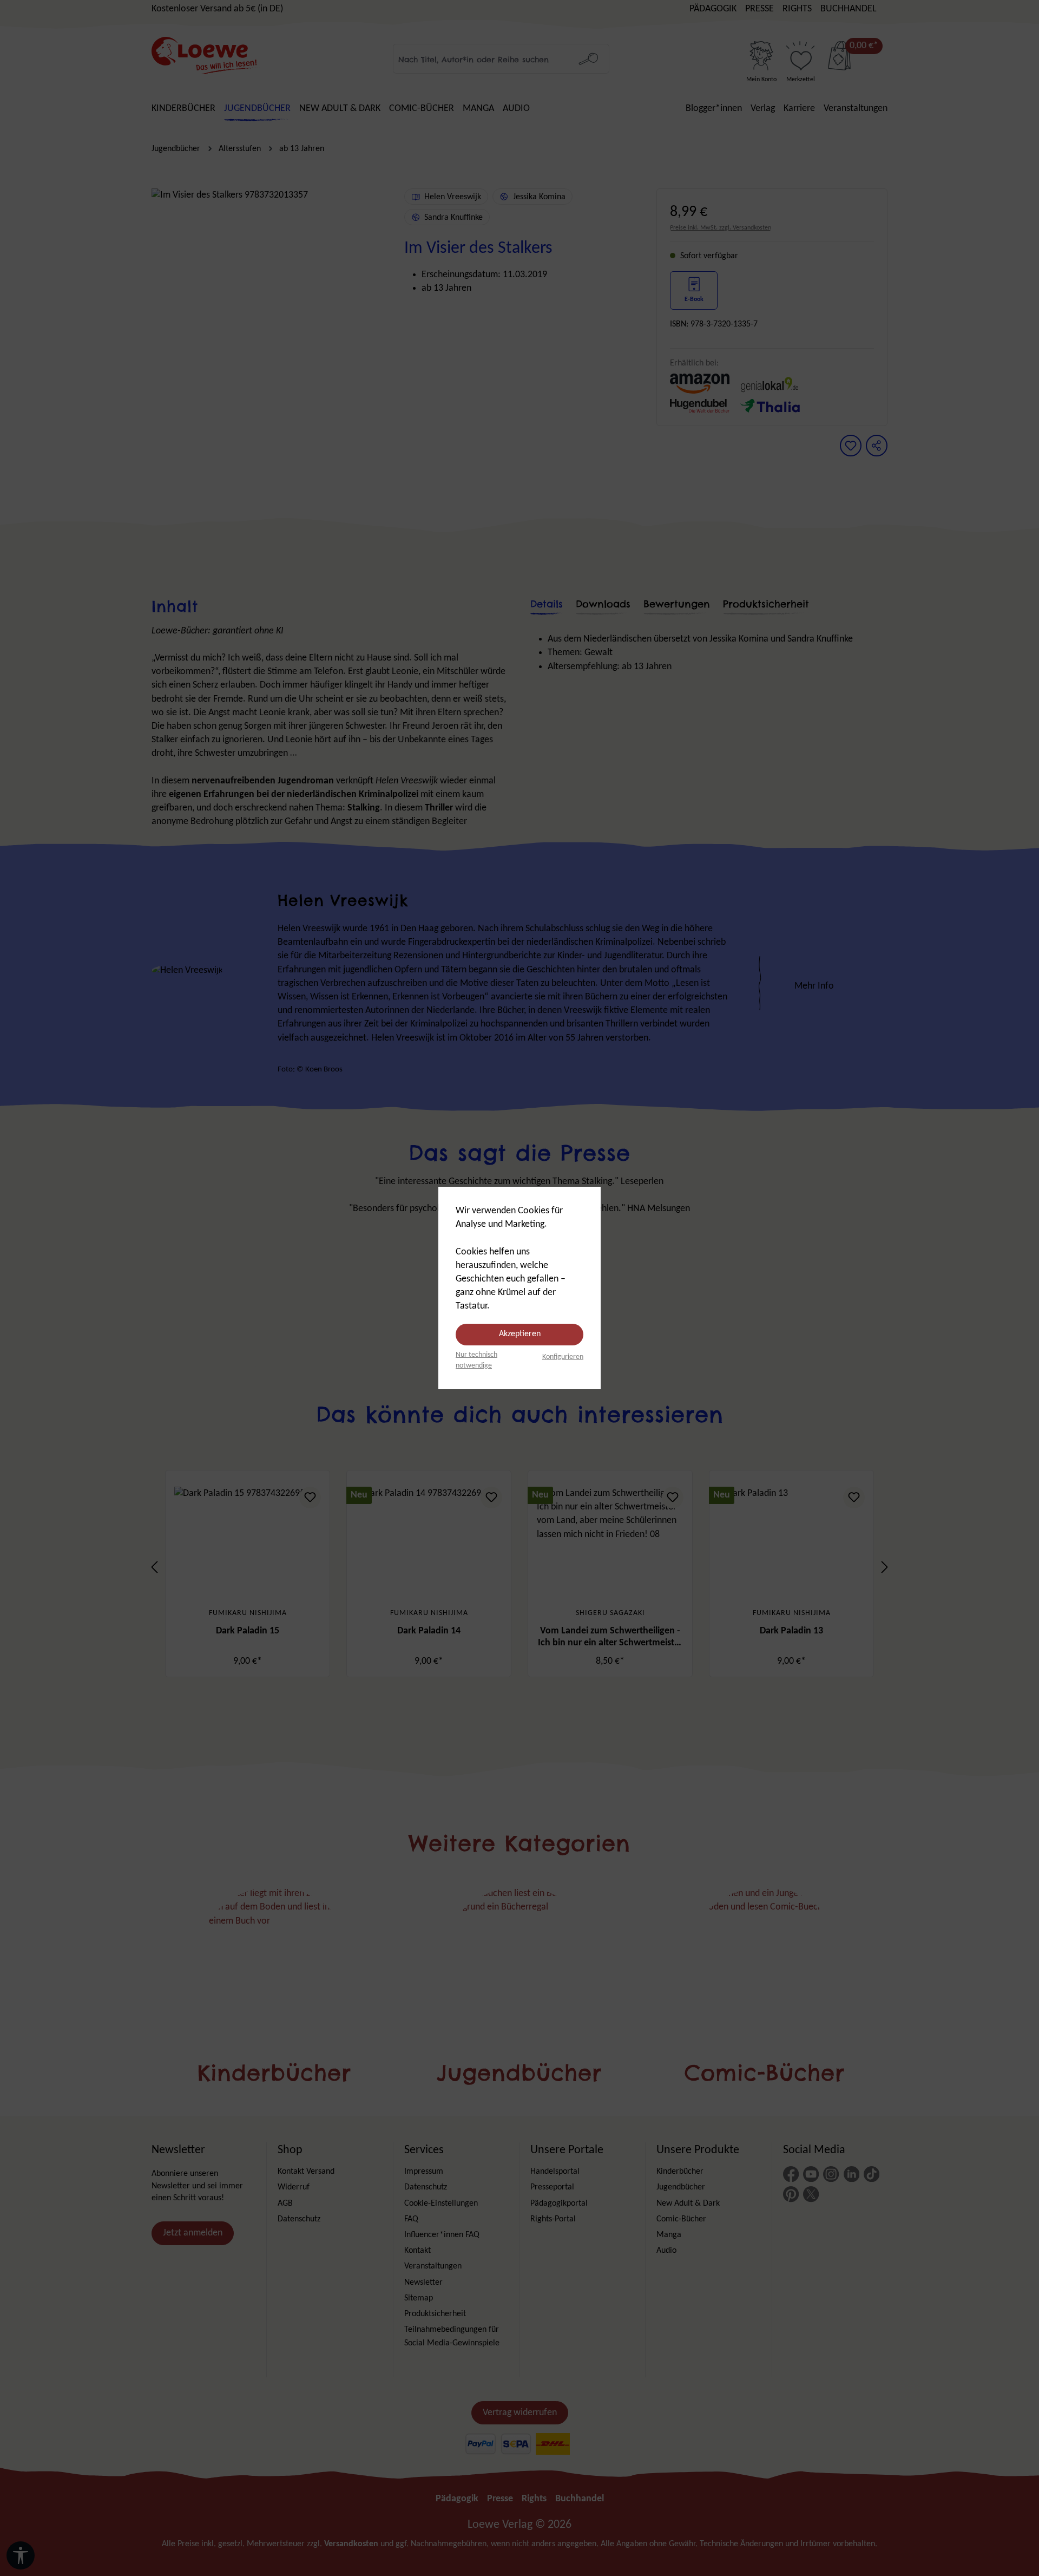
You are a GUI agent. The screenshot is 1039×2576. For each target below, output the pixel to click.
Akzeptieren (520, 1334)
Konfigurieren (563, 1357)
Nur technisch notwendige (476, 1360)
